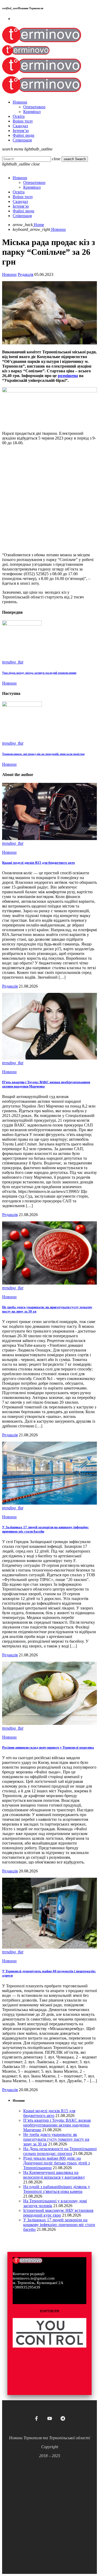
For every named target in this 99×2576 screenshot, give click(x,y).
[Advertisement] (49, 499)
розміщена (68, 376)
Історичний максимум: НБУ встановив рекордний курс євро (58, 2213)
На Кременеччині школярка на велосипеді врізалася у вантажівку (54, 2175)
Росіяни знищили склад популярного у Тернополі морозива (48, 1747)
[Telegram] (63, 2418)
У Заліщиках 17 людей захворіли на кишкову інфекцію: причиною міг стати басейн (59, 2225)
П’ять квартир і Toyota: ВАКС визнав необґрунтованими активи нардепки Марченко (57, 2125)
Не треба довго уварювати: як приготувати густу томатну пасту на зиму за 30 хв (56, 2139)
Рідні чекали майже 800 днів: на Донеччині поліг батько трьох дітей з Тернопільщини (56, 2163)
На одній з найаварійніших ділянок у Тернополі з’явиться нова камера (57, 2189)
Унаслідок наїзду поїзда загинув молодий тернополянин (39, 673)
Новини (9, 274)
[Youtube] (50, 2418)
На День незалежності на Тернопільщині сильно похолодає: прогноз (60, 2151)
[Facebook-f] (36, 2418)
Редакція (25, 274)
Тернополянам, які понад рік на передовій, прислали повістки (43, 754)
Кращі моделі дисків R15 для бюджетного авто (39, 863)
